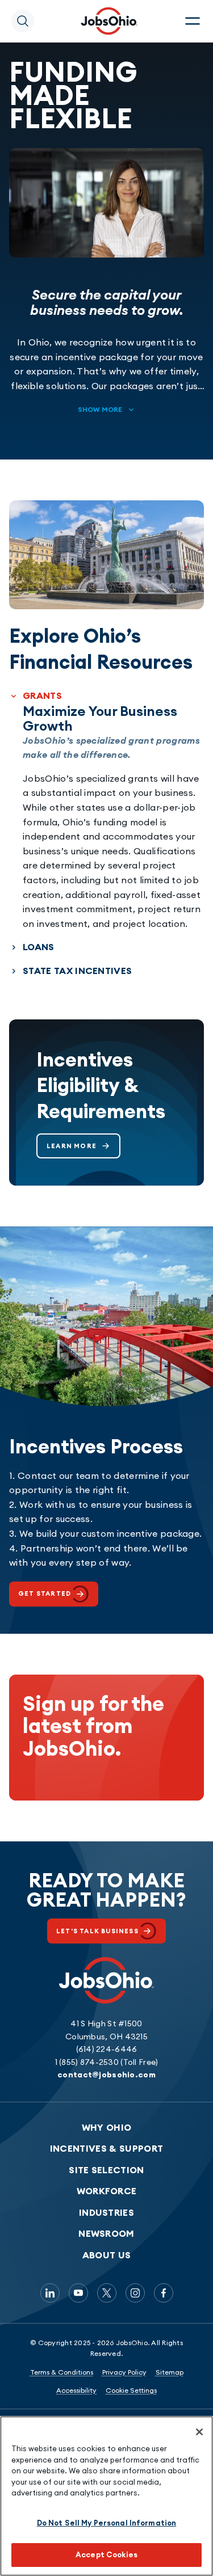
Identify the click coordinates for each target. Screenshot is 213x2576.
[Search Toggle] (23, 21)
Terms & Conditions (62, 2372)
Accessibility (76, 2390)
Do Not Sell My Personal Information (107, 2523)
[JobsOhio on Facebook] (164, 2293)
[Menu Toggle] (193, 21)
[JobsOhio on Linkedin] (50, 2293)
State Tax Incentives (77, 971)
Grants (42, 695)
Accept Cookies (106, 2554)
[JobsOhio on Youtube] (78, 2293)
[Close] (199, 2432)
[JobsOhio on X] (107, 2293)
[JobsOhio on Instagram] (135, 2293)
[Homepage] (109, 21)
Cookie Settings (131, 2390)
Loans (39, 947)
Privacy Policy (124, 2372)
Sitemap (170, 2372)
